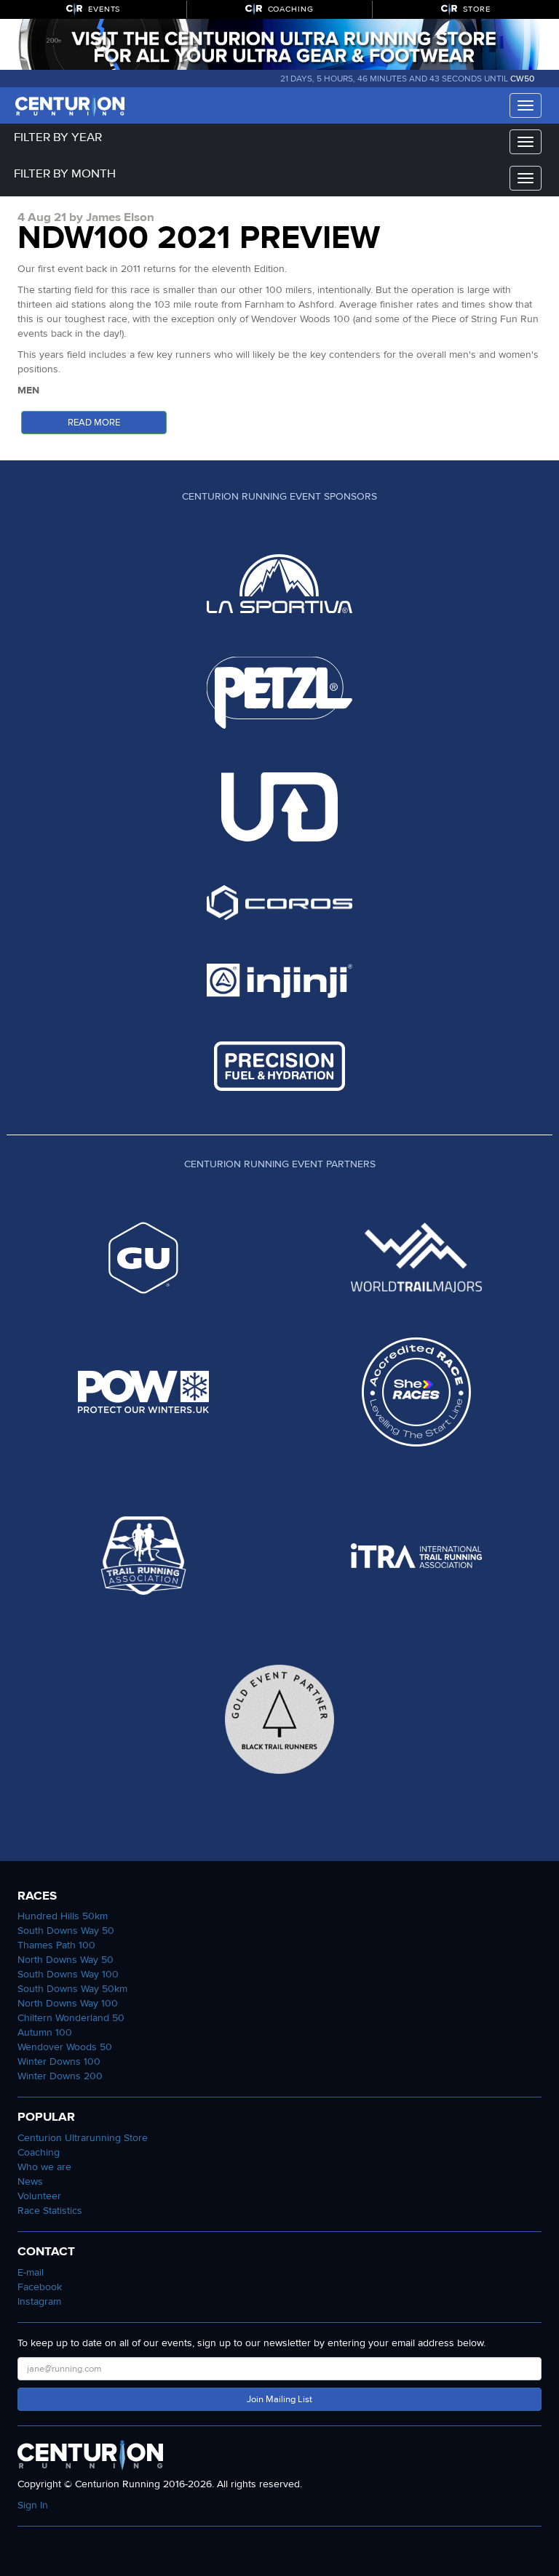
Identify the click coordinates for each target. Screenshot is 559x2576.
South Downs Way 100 (68, 1974)
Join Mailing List (279, 2399)
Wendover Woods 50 (65, 2047)
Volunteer (39, 2196)
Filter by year (58, 137)
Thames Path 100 (56, 1945)
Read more (94, 423)
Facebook (40, 2287)
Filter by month (65, 173)
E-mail (31, 2272)
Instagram (39, 2301)
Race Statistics (50, 2211)
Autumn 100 (45, 2032)
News (30, 2181)
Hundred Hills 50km (63, 1916)
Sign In (33, 2505)
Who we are (44, 2167)
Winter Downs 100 (59, 2061)
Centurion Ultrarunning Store (83, 2138)
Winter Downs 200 (60, 2076)
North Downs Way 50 (66, 1960)
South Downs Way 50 (66, 1931)
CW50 (522, 79)
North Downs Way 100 (68, 2003)
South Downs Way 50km (72, 1989)
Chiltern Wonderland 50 (71, 2018)
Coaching (39, 2152)
